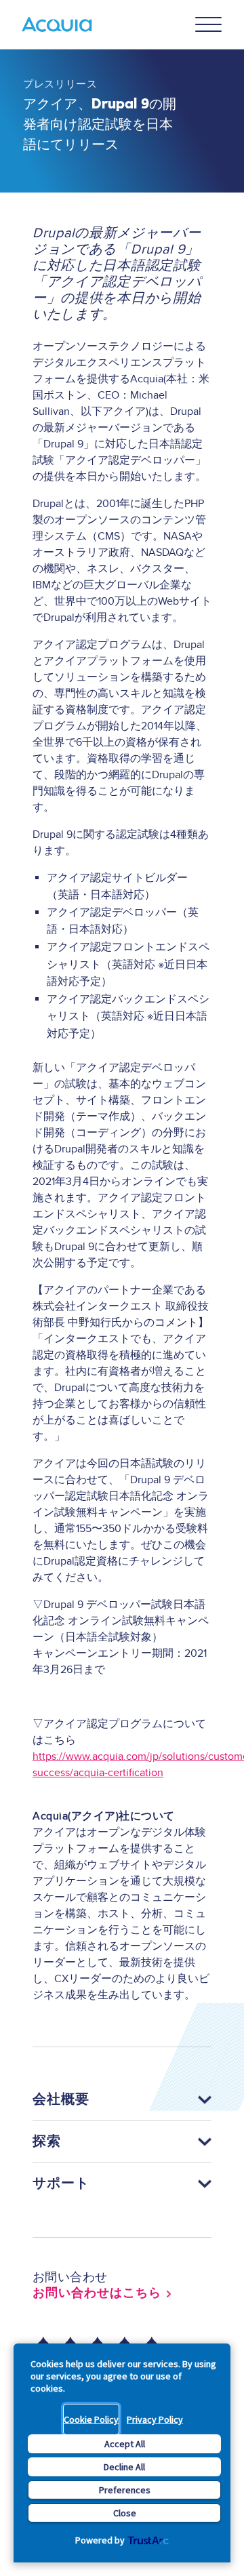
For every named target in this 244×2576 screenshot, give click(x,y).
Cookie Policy (91, 2419)
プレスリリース (60, 84)
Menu (209, 24)
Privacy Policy (155, 2419)
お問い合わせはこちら (97, 2293)
